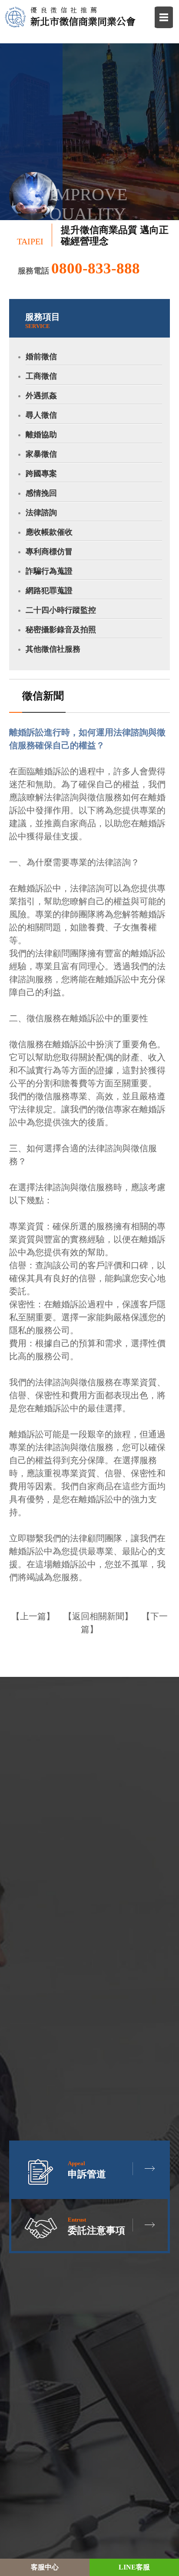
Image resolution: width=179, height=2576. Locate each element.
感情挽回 (41, 493)
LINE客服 (134, 2567)
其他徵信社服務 (53, 649)
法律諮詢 (41, 513)
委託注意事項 (96, 2226)
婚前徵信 (41, 357)
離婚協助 (41, 435)
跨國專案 (41, 474)
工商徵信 (41, 376)
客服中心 (45, 2567)
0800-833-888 (96, 268)
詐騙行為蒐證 (49, 571)
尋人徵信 (41, 415)
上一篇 (33, 1616)
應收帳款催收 (49, 532)
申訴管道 (87, 2170)
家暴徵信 (41, 454)
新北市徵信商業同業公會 (83, 16)
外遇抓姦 (41, 396)
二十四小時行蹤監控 (61, 610)
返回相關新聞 (98, 1616)
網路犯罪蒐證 (49, 591)
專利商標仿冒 (49, 552)
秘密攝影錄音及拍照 (61, 630)
